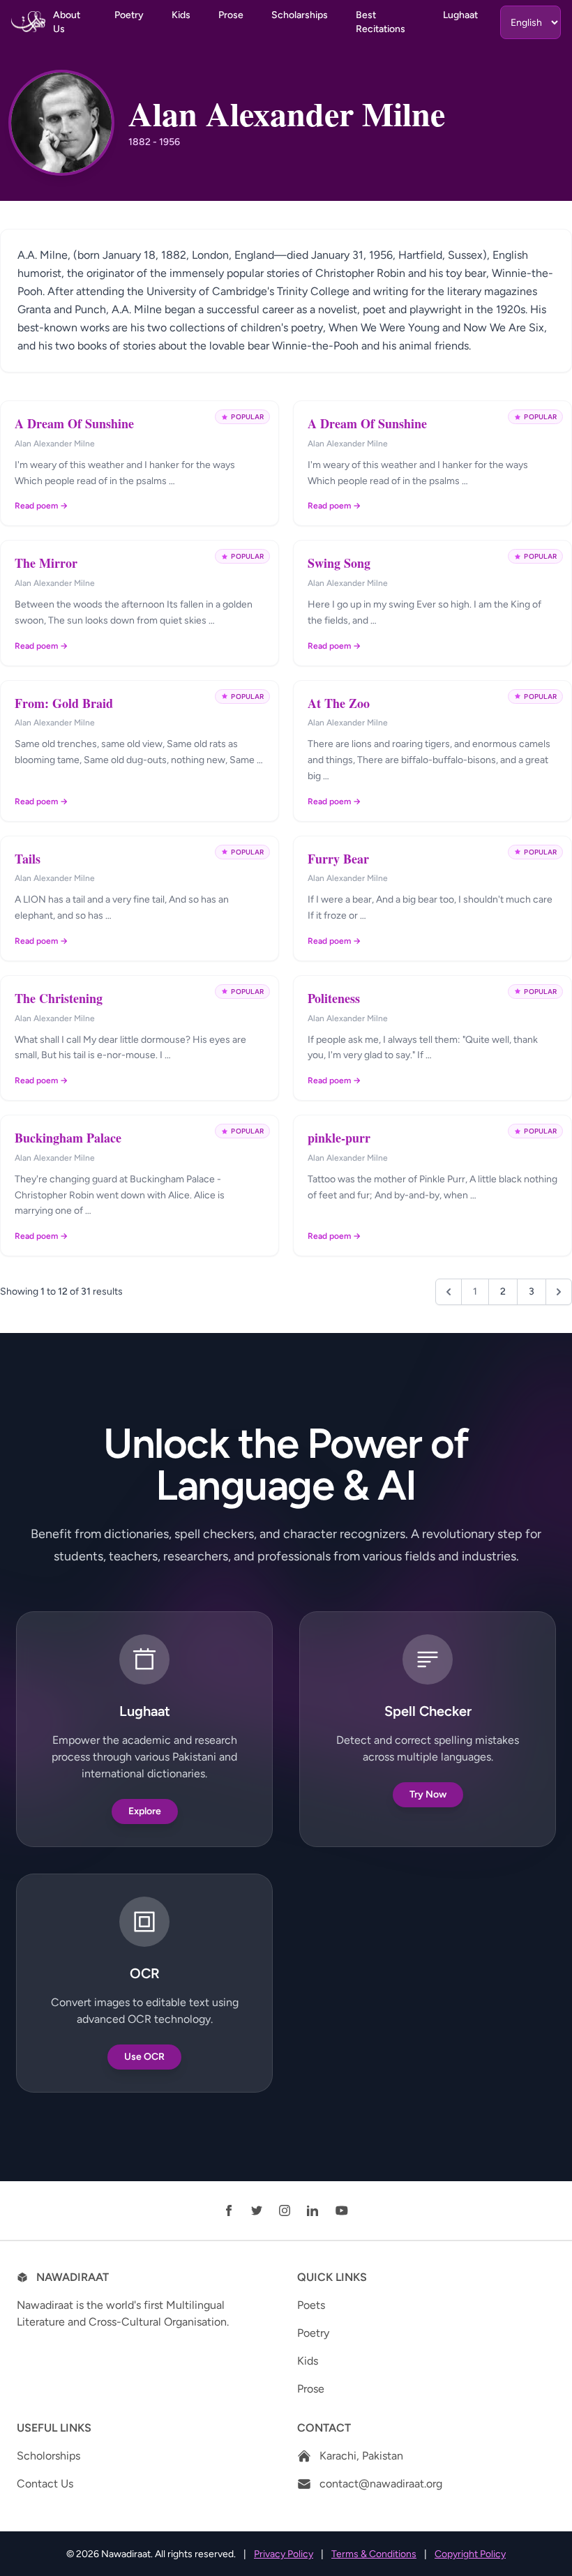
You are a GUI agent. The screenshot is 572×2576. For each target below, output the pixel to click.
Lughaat (460, 15)
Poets (311, 2305)
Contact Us (45, 2484)
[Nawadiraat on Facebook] (229, 2210)
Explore (145, 1811)
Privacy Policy (284, 2554)
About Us (67, 22)
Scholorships (48, 2456)
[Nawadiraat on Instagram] (285, 2210)
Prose (231, 15)
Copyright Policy (470, 2554)
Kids (181, 15)
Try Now (428, 1794)
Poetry (129, 15)
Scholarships (300, 15)
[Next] (559, 1292)
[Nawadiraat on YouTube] (342, 2210)
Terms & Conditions (374, 2554)
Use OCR (144, 2057)
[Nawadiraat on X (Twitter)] (257, 2210)
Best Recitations (381, 22)
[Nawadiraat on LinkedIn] (313, 2210)
